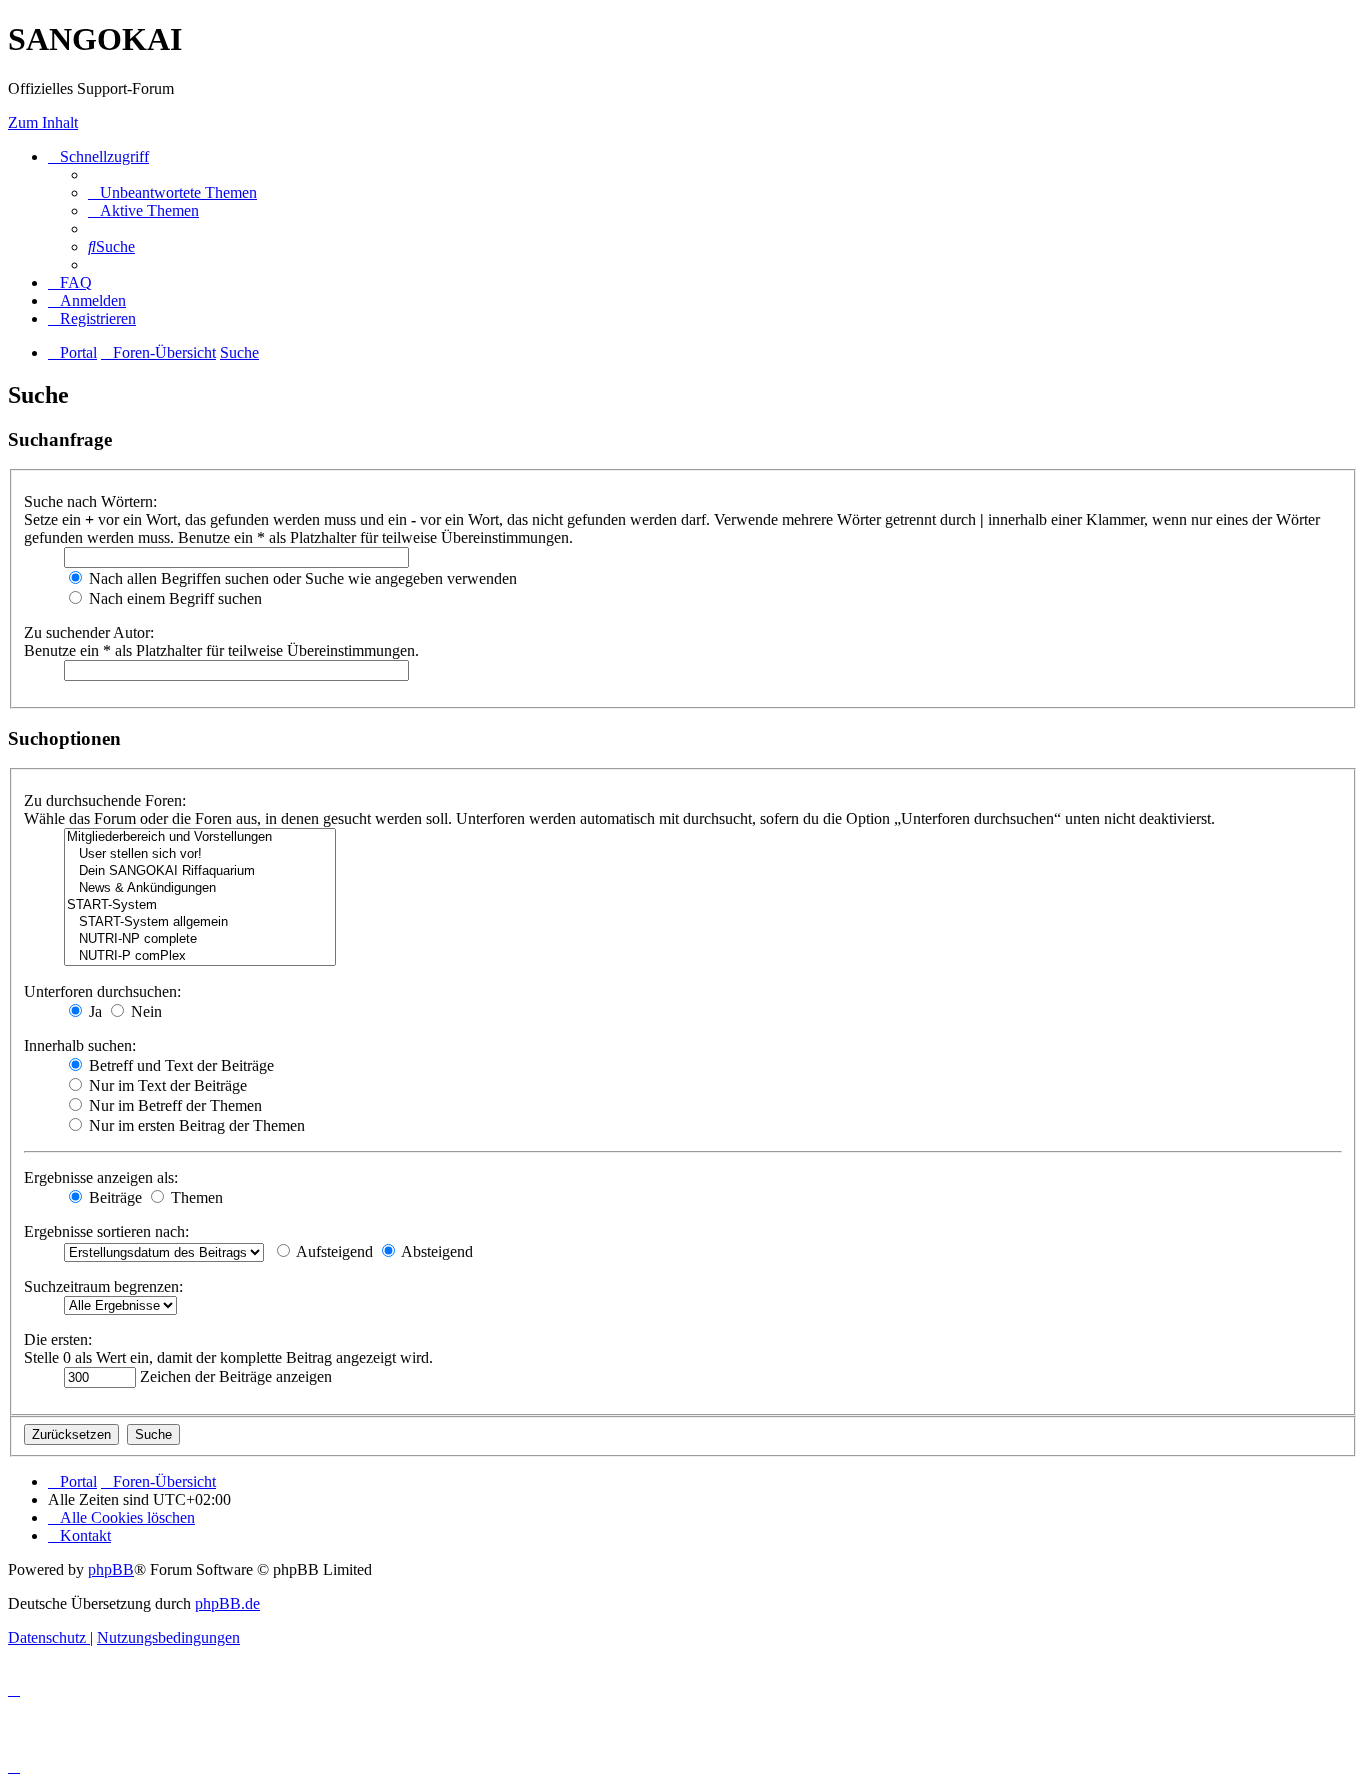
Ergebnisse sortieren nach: (106, 1231)
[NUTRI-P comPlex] (200, 956)
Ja (93, 1011)
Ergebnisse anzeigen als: (101, 1177)
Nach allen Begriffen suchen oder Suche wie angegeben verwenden (301, 578)
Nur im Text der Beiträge (166, 1085)
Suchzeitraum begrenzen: (103, 1286)
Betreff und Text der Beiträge (179, 1065)
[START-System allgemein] (200, 922)
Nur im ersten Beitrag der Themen (195, 1125)
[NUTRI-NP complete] (200, 939)
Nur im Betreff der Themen (173, 1105)
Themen (195, 1197)
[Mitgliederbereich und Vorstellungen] (200, 837)
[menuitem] (172, 192)
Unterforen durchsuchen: (102, 991)
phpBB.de (227, 1603)
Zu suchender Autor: (89, 632)
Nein (144, 1011)
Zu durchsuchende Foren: (105, 800)
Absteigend (435, 1251)
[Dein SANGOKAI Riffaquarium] (200, 871)
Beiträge (113, 1197)
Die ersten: (58, 1339)
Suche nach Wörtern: (90, 501)
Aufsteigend (333, 1251)
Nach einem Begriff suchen (173, 598)
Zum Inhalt (43, 122)
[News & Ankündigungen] (200, 888)
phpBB (111, 1569)
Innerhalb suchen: (80, 1045)
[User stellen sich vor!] (200, 854)
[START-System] (200, 905)
